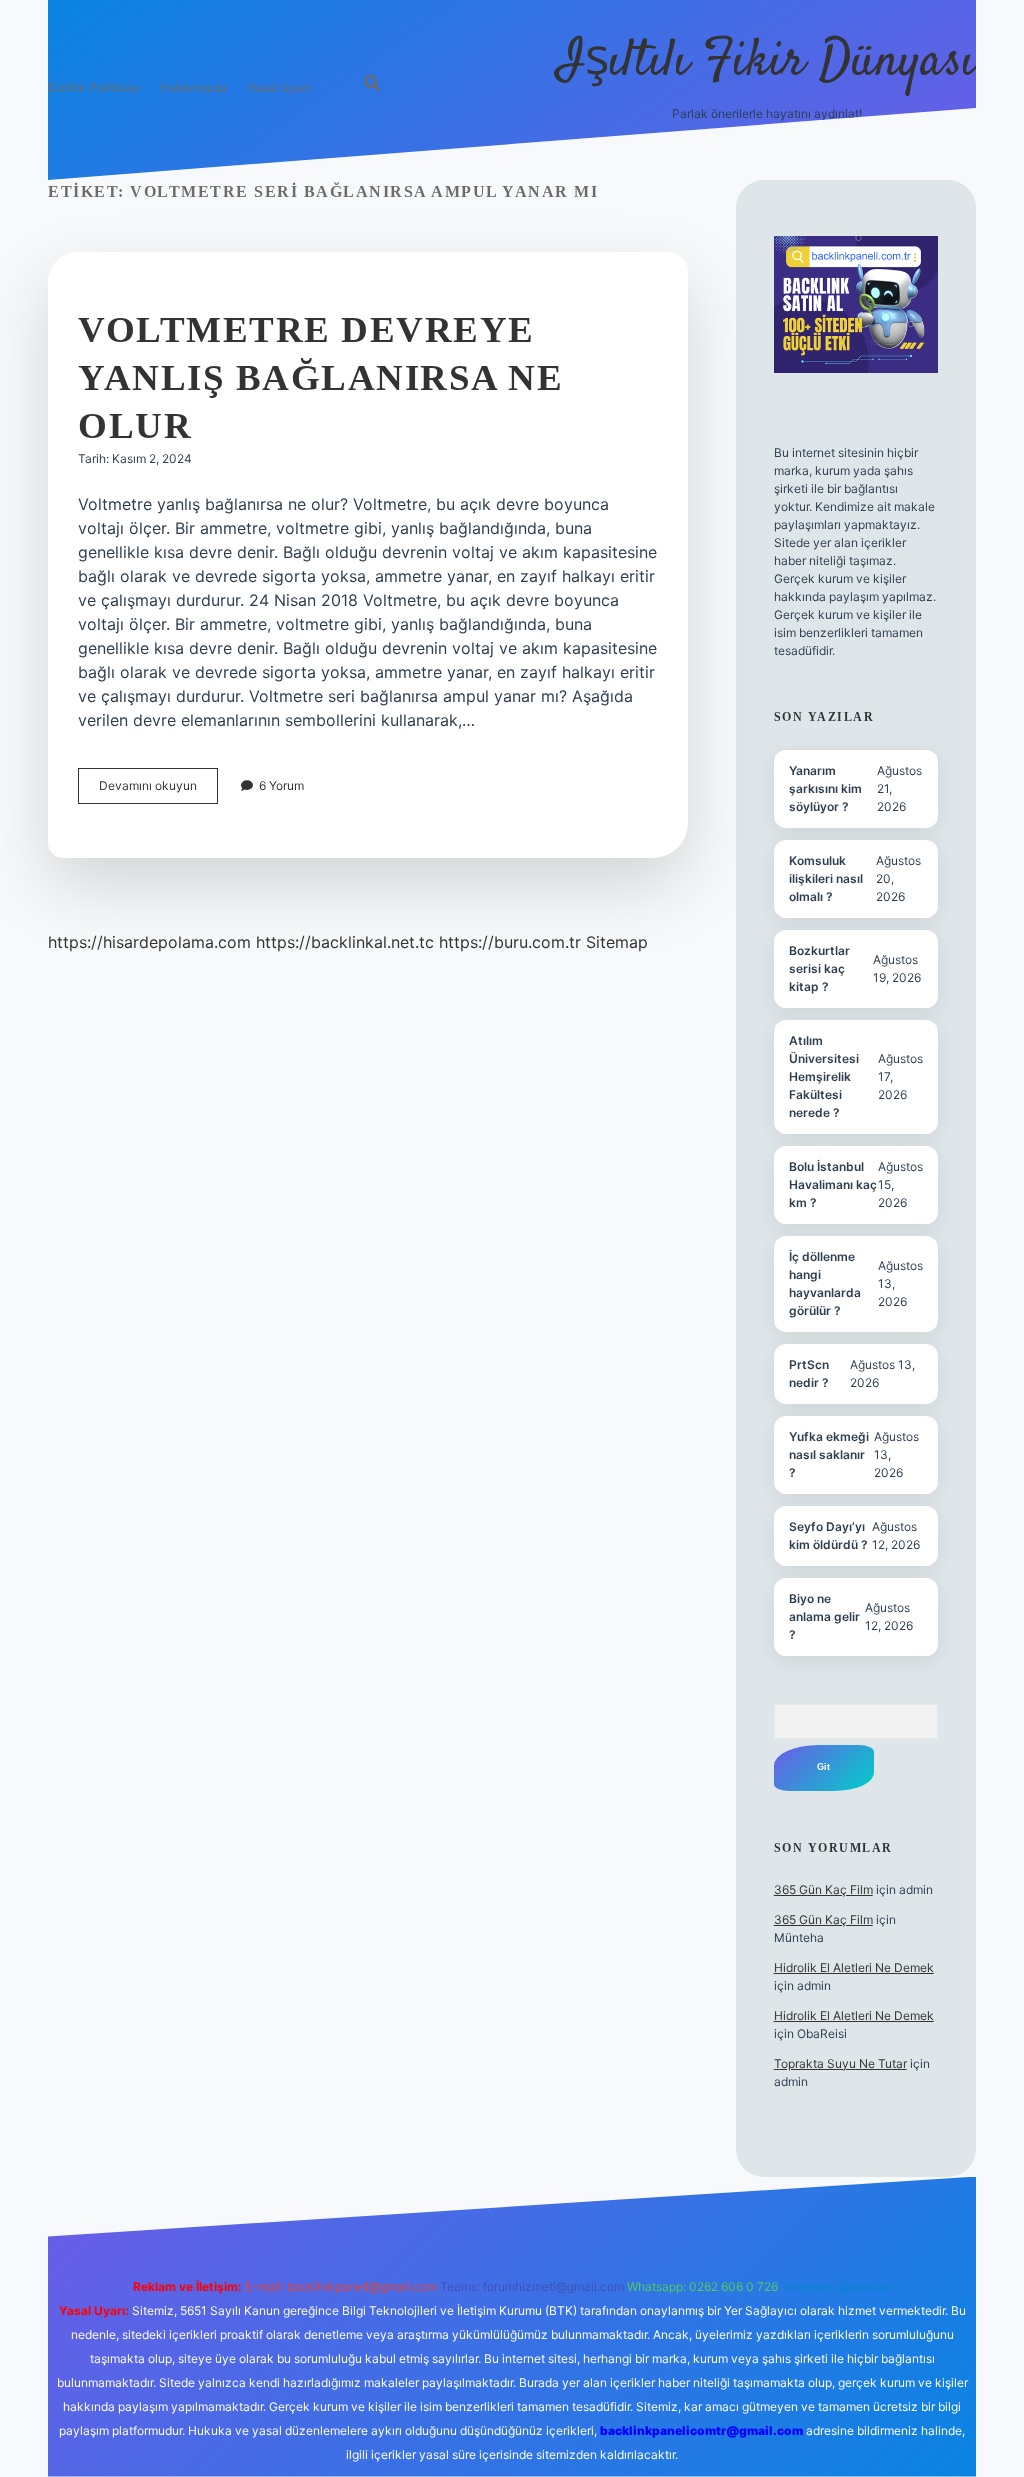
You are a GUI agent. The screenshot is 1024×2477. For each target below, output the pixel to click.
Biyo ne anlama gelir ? (824, 1616)
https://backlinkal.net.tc (345, 942)
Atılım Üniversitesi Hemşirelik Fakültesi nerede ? (824, 1076)
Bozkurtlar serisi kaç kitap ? (819, 968)
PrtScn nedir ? (809, 1373)
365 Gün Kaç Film (823, 1889)
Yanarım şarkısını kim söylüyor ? (825, 788)
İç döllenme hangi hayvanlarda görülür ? (825, 1283)
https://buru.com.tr (510, 942)
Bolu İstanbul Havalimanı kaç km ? (833, 1184)
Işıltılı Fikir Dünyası (767, 62)
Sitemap (617, 942)
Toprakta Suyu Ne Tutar (840, 2063)
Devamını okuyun (158, 790)
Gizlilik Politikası (94, 87)
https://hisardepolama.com (149, 942)
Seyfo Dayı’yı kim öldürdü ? (828, 1535)
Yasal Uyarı (278, 87)
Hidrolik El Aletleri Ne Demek (854, 1967)
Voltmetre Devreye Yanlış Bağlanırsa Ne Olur (320, 377)
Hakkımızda (193, 87)
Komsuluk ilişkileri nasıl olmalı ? (826, 878)
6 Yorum (281, 785)
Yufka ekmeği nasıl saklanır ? (829, 1454)
